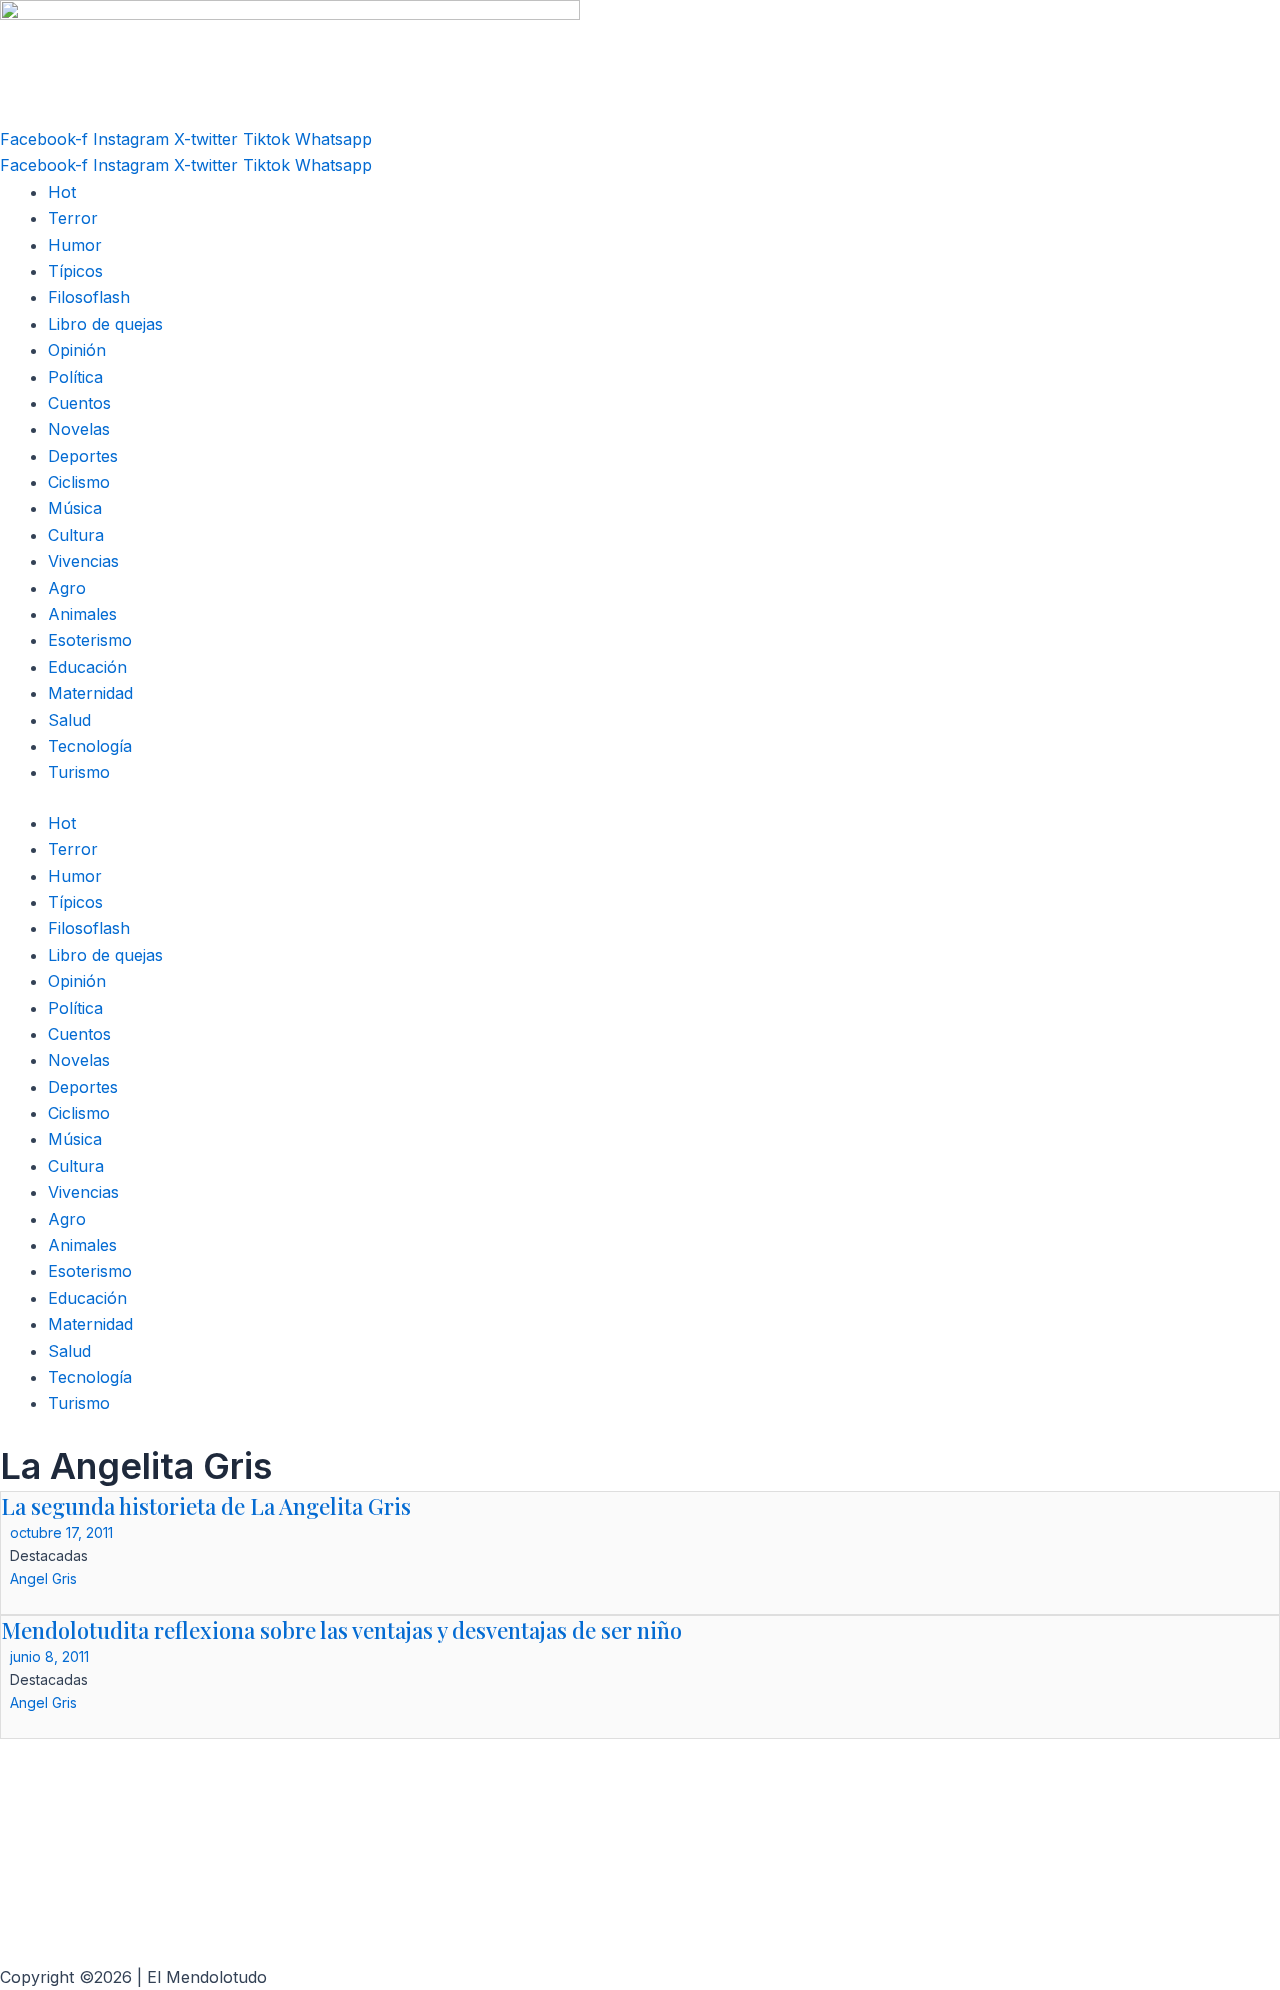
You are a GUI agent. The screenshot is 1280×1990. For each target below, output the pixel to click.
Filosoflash (89, 297)
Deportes (83, 456)
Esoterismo (90, 640)
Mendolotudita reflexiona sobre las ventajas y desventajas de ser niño (341, 1630)
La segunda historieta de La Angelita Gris (206, 1506)
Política (75, 377)
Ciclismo (79, 482)
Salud (69, 720)
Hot (62, 192)
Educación (87, 667)
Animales (82, 614)
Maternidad (90, 693)
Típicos (75, 271)
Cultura (76, 535)
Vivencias (83, 561)
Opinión (77, 350)
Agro (67, 588)
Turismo (79, 772)
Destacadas (49, 1555)
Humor (75, 245)
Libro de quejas (105, 324)
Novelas (79, 429)
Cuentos (79, 403)
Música (75, 508)
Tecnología (90, 746)
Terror (73, 218)
